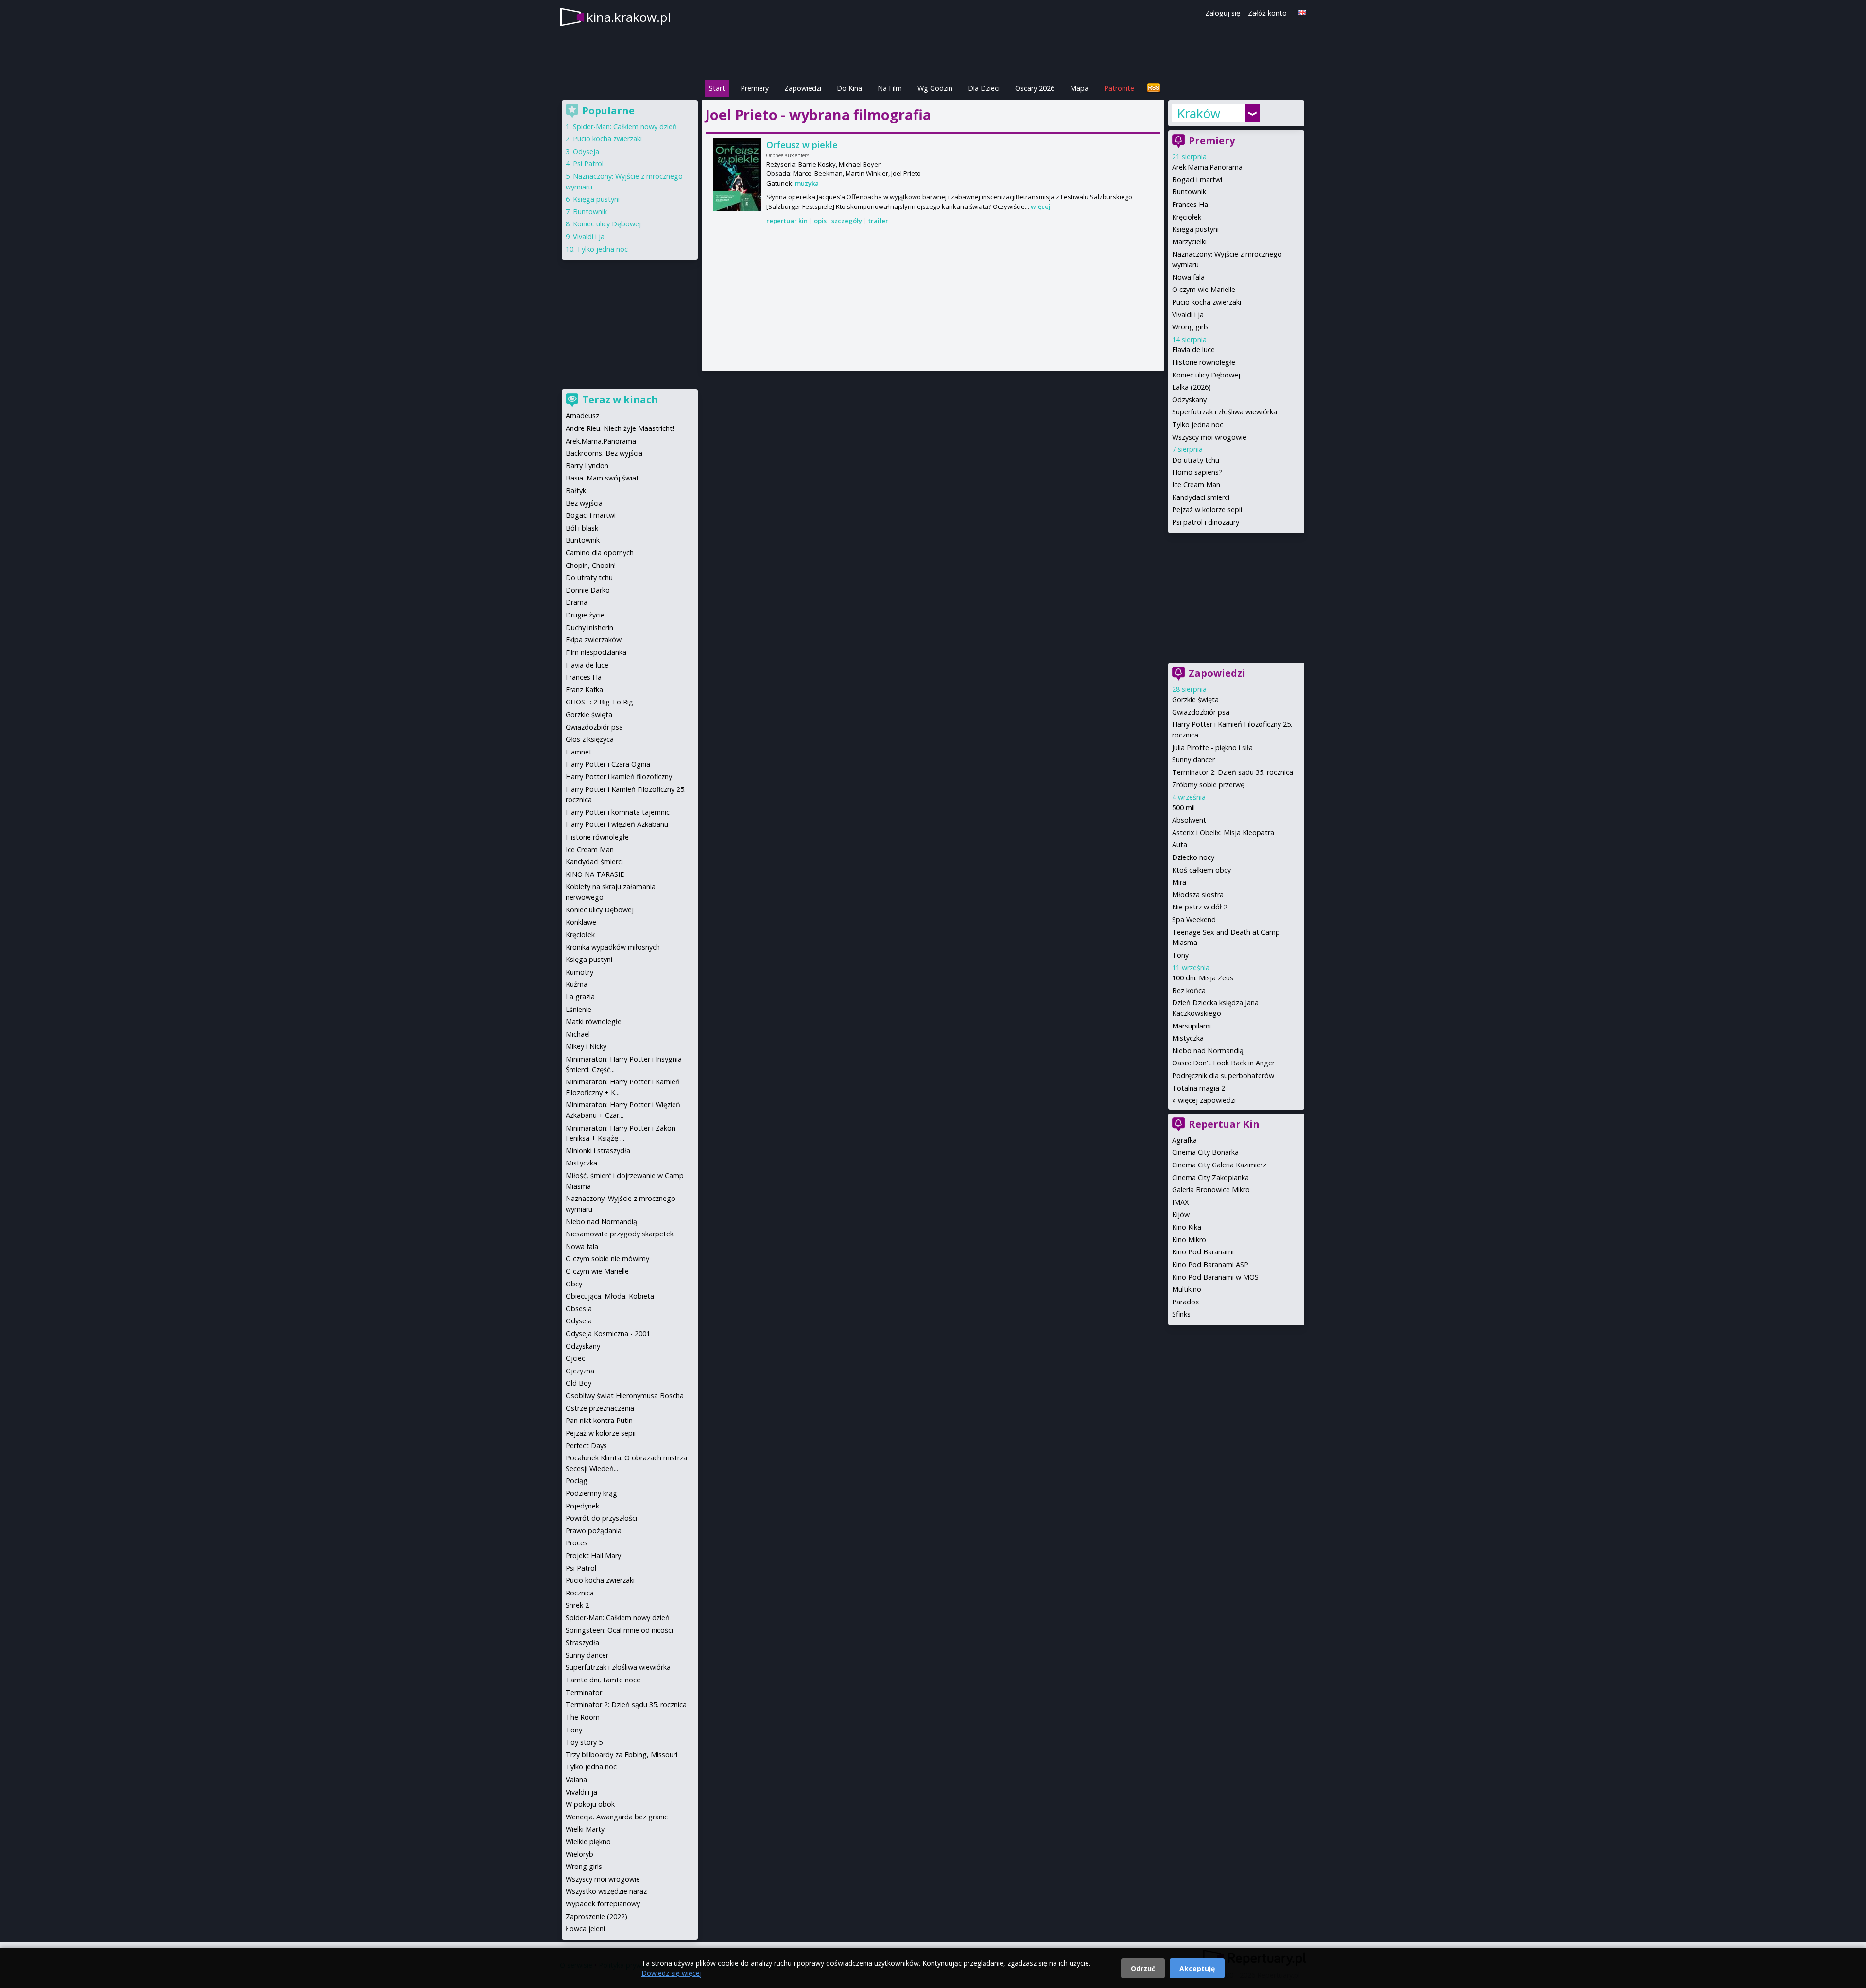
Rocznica (580, 1593)
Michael (578, 1034)
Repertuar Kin (1224, 1124)
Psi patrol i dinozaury (1206, 522)
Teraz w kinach (620, 400)
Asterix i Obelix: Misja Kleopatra (1223, 832)
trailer (878, 221)
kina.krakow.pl (629, 17)
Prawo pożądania (594, 1531)
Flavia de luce (1193, 350)
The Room (583, 1717)
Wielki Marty (585, 1829)
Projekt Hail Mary (593, 1555)
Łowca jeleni (585, 1928)
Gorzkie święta (1195, 699)
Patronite (1119, 88)
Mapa (1079, 88)
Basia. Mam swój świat (602, 478)
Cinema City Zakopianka (1210, 1177)
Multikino (1187, 1289)
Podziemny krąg (591, 1493)
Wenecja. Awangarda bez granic (617, 1817)
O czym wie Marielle (1204, 289)
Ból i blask (582, 528)
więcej (1041, 206)
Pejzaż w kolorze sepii (1207, 509)
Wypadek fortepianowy (603, 1904)
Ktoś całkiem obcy (1201, 870)
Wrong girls (1190, 327)
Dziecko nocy (1193, 857)
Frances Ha (1190, 204)
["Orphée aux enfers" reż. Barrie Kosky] (737, 175)
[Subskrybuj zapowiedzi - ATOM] (1154, 88)
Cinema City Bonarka (1205, 1152)
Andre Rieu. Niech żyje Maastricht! (620, 428)
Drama (577, 602)
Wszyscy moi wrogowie (1209, 437)
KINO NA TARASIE (595, 874)
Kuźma (577, 984)
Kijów (1181, 1214)
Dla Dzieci (984, 88)
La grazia (580, 997)
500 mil (1184, 808)
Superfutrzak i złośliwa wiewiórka (1225, 412)
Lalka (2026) (1192, 387)
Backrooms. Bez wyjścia (604, 453)
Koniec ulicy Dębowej (1206, 375)
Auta (1180, 845)
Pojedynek (582, 1506)
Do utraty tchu (1196, 460)
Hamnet (579, 752)
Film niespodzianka (596, 652)
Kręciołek (1187, 217)
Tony (1180, 955)
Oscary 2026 (1035, 88)
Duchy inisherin (589, 627)
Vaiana (576, 1779)
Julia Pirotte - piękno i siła (1212, 747)
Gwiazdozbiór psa (1201, 712)
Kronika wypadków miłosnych (613, 947)
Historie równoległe (1204, 362)
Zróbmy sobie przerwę (1208, 784)
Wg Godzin (935, 88)
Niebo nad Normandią (1208, 1051)
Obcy (574, 1284)
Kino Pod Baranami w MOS (1215, 1277)
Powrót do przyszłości (601, 1518)
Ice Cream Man (1196, 485)
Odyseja (586, 151)
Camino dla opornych (600, 553)
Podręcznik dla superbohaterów (1223, 1075)
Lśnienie (579, 1009)
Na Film (890, 88)
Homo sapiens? (1197, 472)
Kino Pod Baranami (1203, 1252)
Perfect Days (586, 1446)
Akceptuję (1197, 1968)
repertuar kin (787, 221)
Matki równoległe (594, 1021)
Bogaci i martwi (1197, 180)
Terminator (584, 1692)
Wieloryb (579, 1854)
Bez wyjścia (584, 503)
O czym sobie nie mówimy (607, 1259)
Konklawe (581, 922)
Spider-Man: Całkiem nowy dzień (625, 127)
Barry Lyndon (587, 466)
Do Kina (849, 88)
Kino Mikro (1189, 1240)
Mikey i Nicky (586, 1046)
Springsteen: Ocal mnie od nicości (619, 1630)
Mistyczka (1188, 1038)
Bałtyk (576, 490)
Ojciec (575, 1358)
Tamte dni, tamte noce (603, 1680)
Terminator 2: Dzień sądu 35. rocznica (1233, 772)
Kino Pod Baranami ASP (1210, 1264)
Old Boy (579, 1383)
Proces (577, 1543)
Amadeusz (582, 416)
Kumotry (579, 972)
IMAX (1180, 1202)
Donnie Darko (588, 590)
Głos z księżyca (590, 739)
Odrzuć (1143, 1968)
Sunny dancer (1193, 760)
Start (717, 88)
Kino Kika (1187, 1227)
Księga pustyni (1195, 229)
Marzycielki (1189, 242)
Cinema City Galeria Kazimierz (1219, 1165)
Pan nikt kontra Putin (599, 1420)
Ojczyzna (580, 1371)
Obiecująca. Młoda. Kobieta (610, 1296)
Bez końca (1189, 990)
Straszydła (582, 1642)
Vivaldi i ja (1188, 315)
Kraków (1199, 113)
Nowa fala (1188, 277)
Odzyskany (1189, 400)
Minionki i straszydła (598, 1151)
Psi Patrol (588, 163)
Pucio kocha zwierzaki (1207, 302)
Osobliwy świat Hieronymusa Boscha (625, 1396)
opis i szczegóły (838, 221)
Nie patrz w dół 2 (1200, 907)
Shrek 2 (577, 1605)
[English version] (1302, 12)
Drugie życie (585, 615)
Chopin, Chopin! (591, 565)
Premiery (755, 88)
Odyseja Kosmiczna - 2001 (608, 1333)
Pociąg (577, 1481)
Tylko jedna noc (1198, 424)
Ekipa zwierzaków (594, 640)
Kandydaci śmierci (1201, 497)
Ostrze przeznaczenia (600, 1408)
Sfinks (1181, 1314)
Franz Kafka (584, 690)
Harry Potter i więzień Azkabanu (617, 824)
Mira (1179, 882)
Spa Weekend (1194, 919)
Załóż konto (1267, 13)
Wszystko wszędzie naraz (606, 1891)
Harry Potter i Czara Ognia (608, 764)
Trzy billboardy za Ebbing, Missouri (622, 1755)
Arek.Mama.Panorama (1207, 167)
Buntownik (1189, 192)
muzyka (807, 183)
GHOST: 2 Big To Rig (599, 702)
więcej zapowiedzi (1207, 1100)
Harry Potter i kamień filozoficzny (619, 777)
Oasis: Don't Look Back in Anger (1223, 1063)
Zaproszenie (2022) (596, 1916)
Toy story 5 (584, 1742)
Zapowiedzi (803, 88)
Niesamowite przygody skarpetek (620, 1234)
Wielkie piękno (588, 1842)
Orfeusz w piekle (802, 145)
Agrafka (1184, 1140)
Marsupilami (1192, 1026)
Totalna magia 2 (1199, 1088)
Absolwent (1189, 820)
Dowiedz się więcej (672, 1973)
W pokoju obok (590, 1804)
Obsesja (579, 1309)
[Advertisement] (933, 299)
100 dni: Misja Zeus (1203, 978)
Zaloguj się (1223, 13)
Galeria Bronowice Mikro (1211, 1190)
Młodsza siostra (1198, 895)
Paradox (1186, 1302)
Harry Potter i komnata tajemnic (618, 812)
